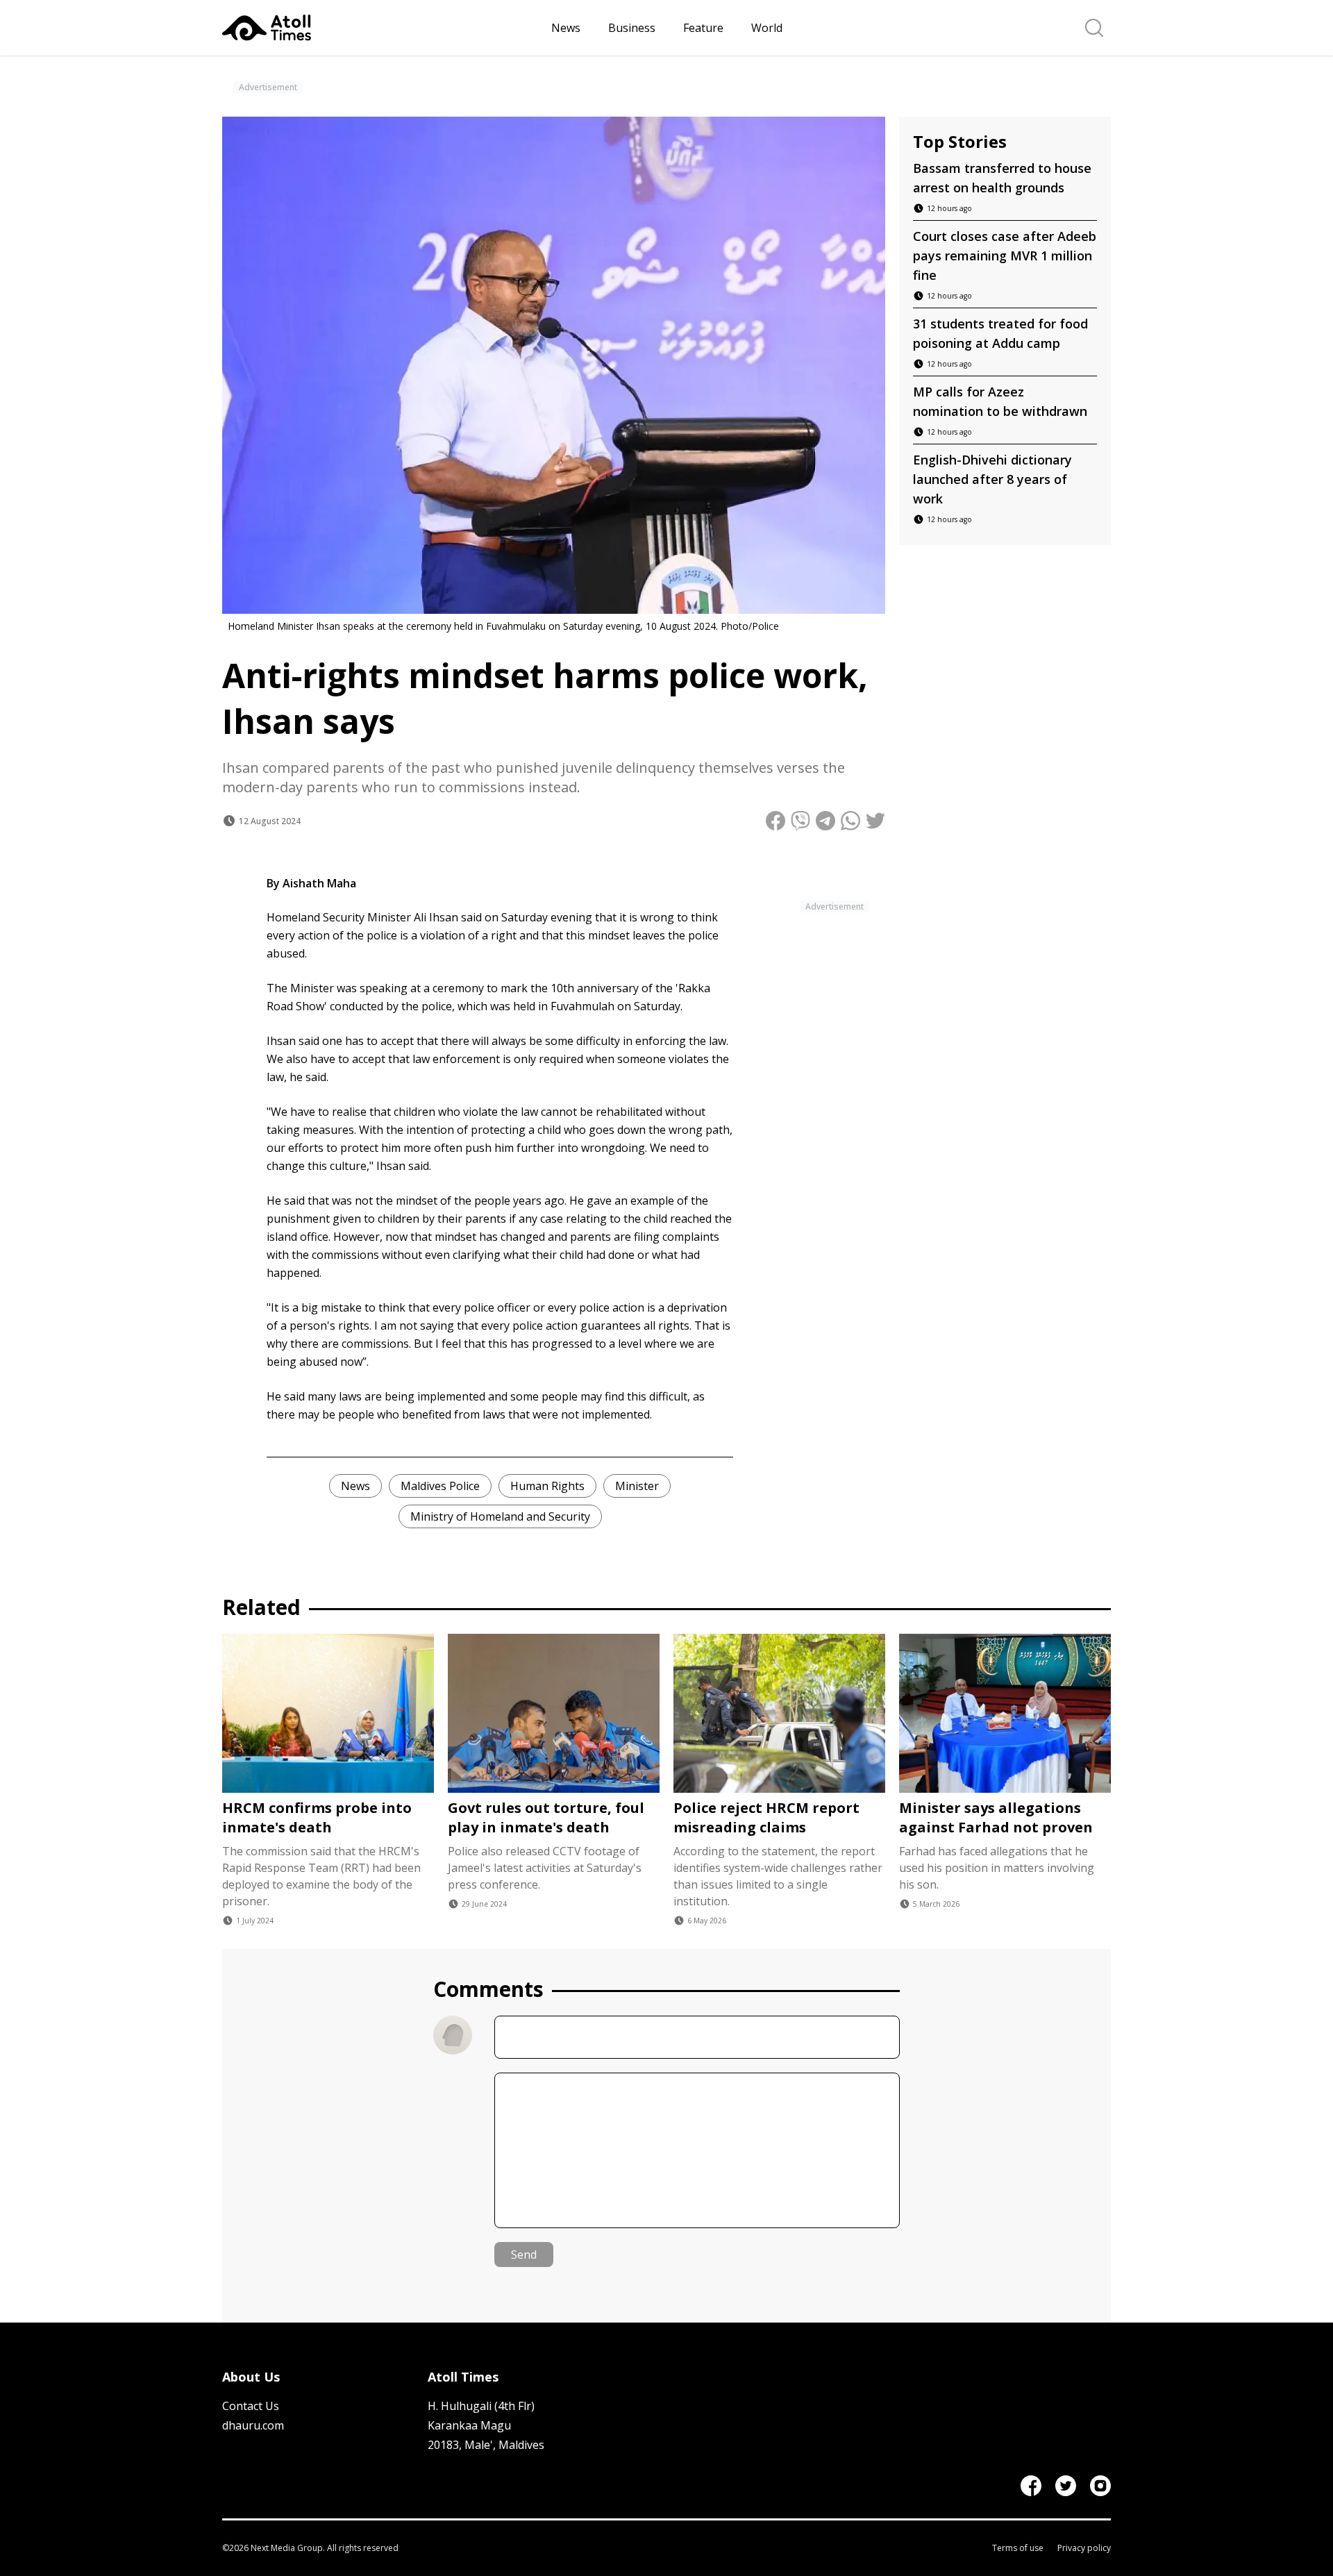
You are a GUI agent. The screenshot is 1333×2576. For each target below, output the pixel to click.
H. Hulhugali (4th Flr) (481, 2406)
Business (632, 28)
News (566, 28)
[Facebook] (1031, 2486)
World (767, 28)
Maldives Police (440, 1486)
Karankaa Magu (469, 2425)
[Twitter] (1066, 2486)
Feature (703, 28)
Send (524, 2255)
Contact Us (251, 2406)
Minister (637, 1486)
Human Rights (547, 1486)
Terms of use (1018, 2548)
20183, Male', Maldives (486, 2445)
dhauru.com (253, 2425)
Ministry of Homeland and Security (500, 1516)
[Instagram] (1100, 2486)
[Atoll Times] (381, 28)
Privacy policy (1084, 2548)
